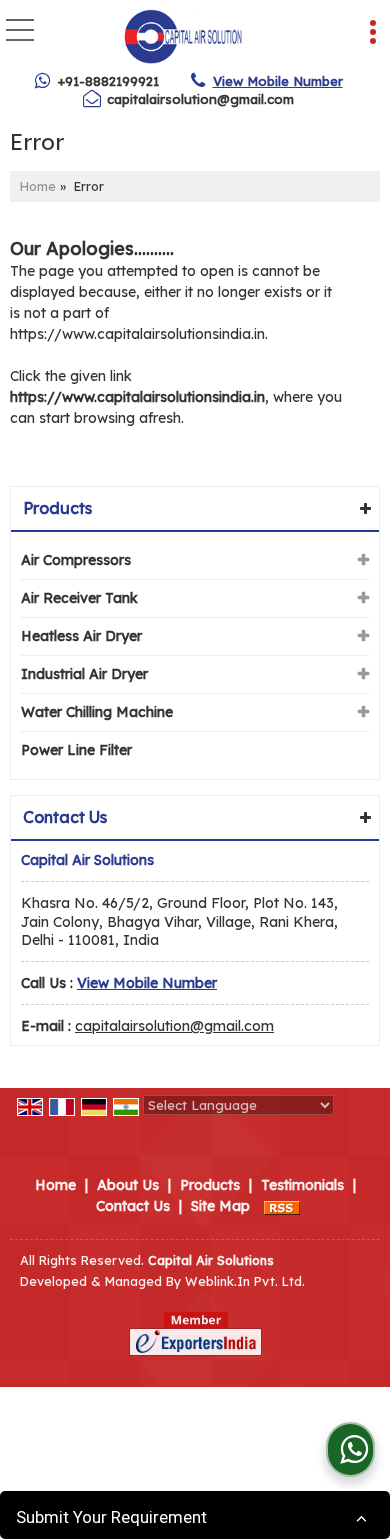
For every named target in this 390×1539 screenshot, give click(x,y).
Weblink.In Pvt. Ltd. (245, 1281)
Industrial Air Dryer (84, 674)
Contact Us (133, 1206)
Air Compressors (76, 560)
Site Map (220, 1206)
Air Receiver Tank (79, 598)
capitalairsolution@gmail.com (200, 99)
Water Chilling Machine (97, 712)
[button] (278, 81)
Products (57, 508)
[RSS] (282, 1206)
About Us (128, 1185)
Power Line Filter (76, 750)
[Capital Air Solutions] (183, 38)
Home (38, 186)
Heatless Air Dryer (81, 636)
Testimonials (302, 1185)
